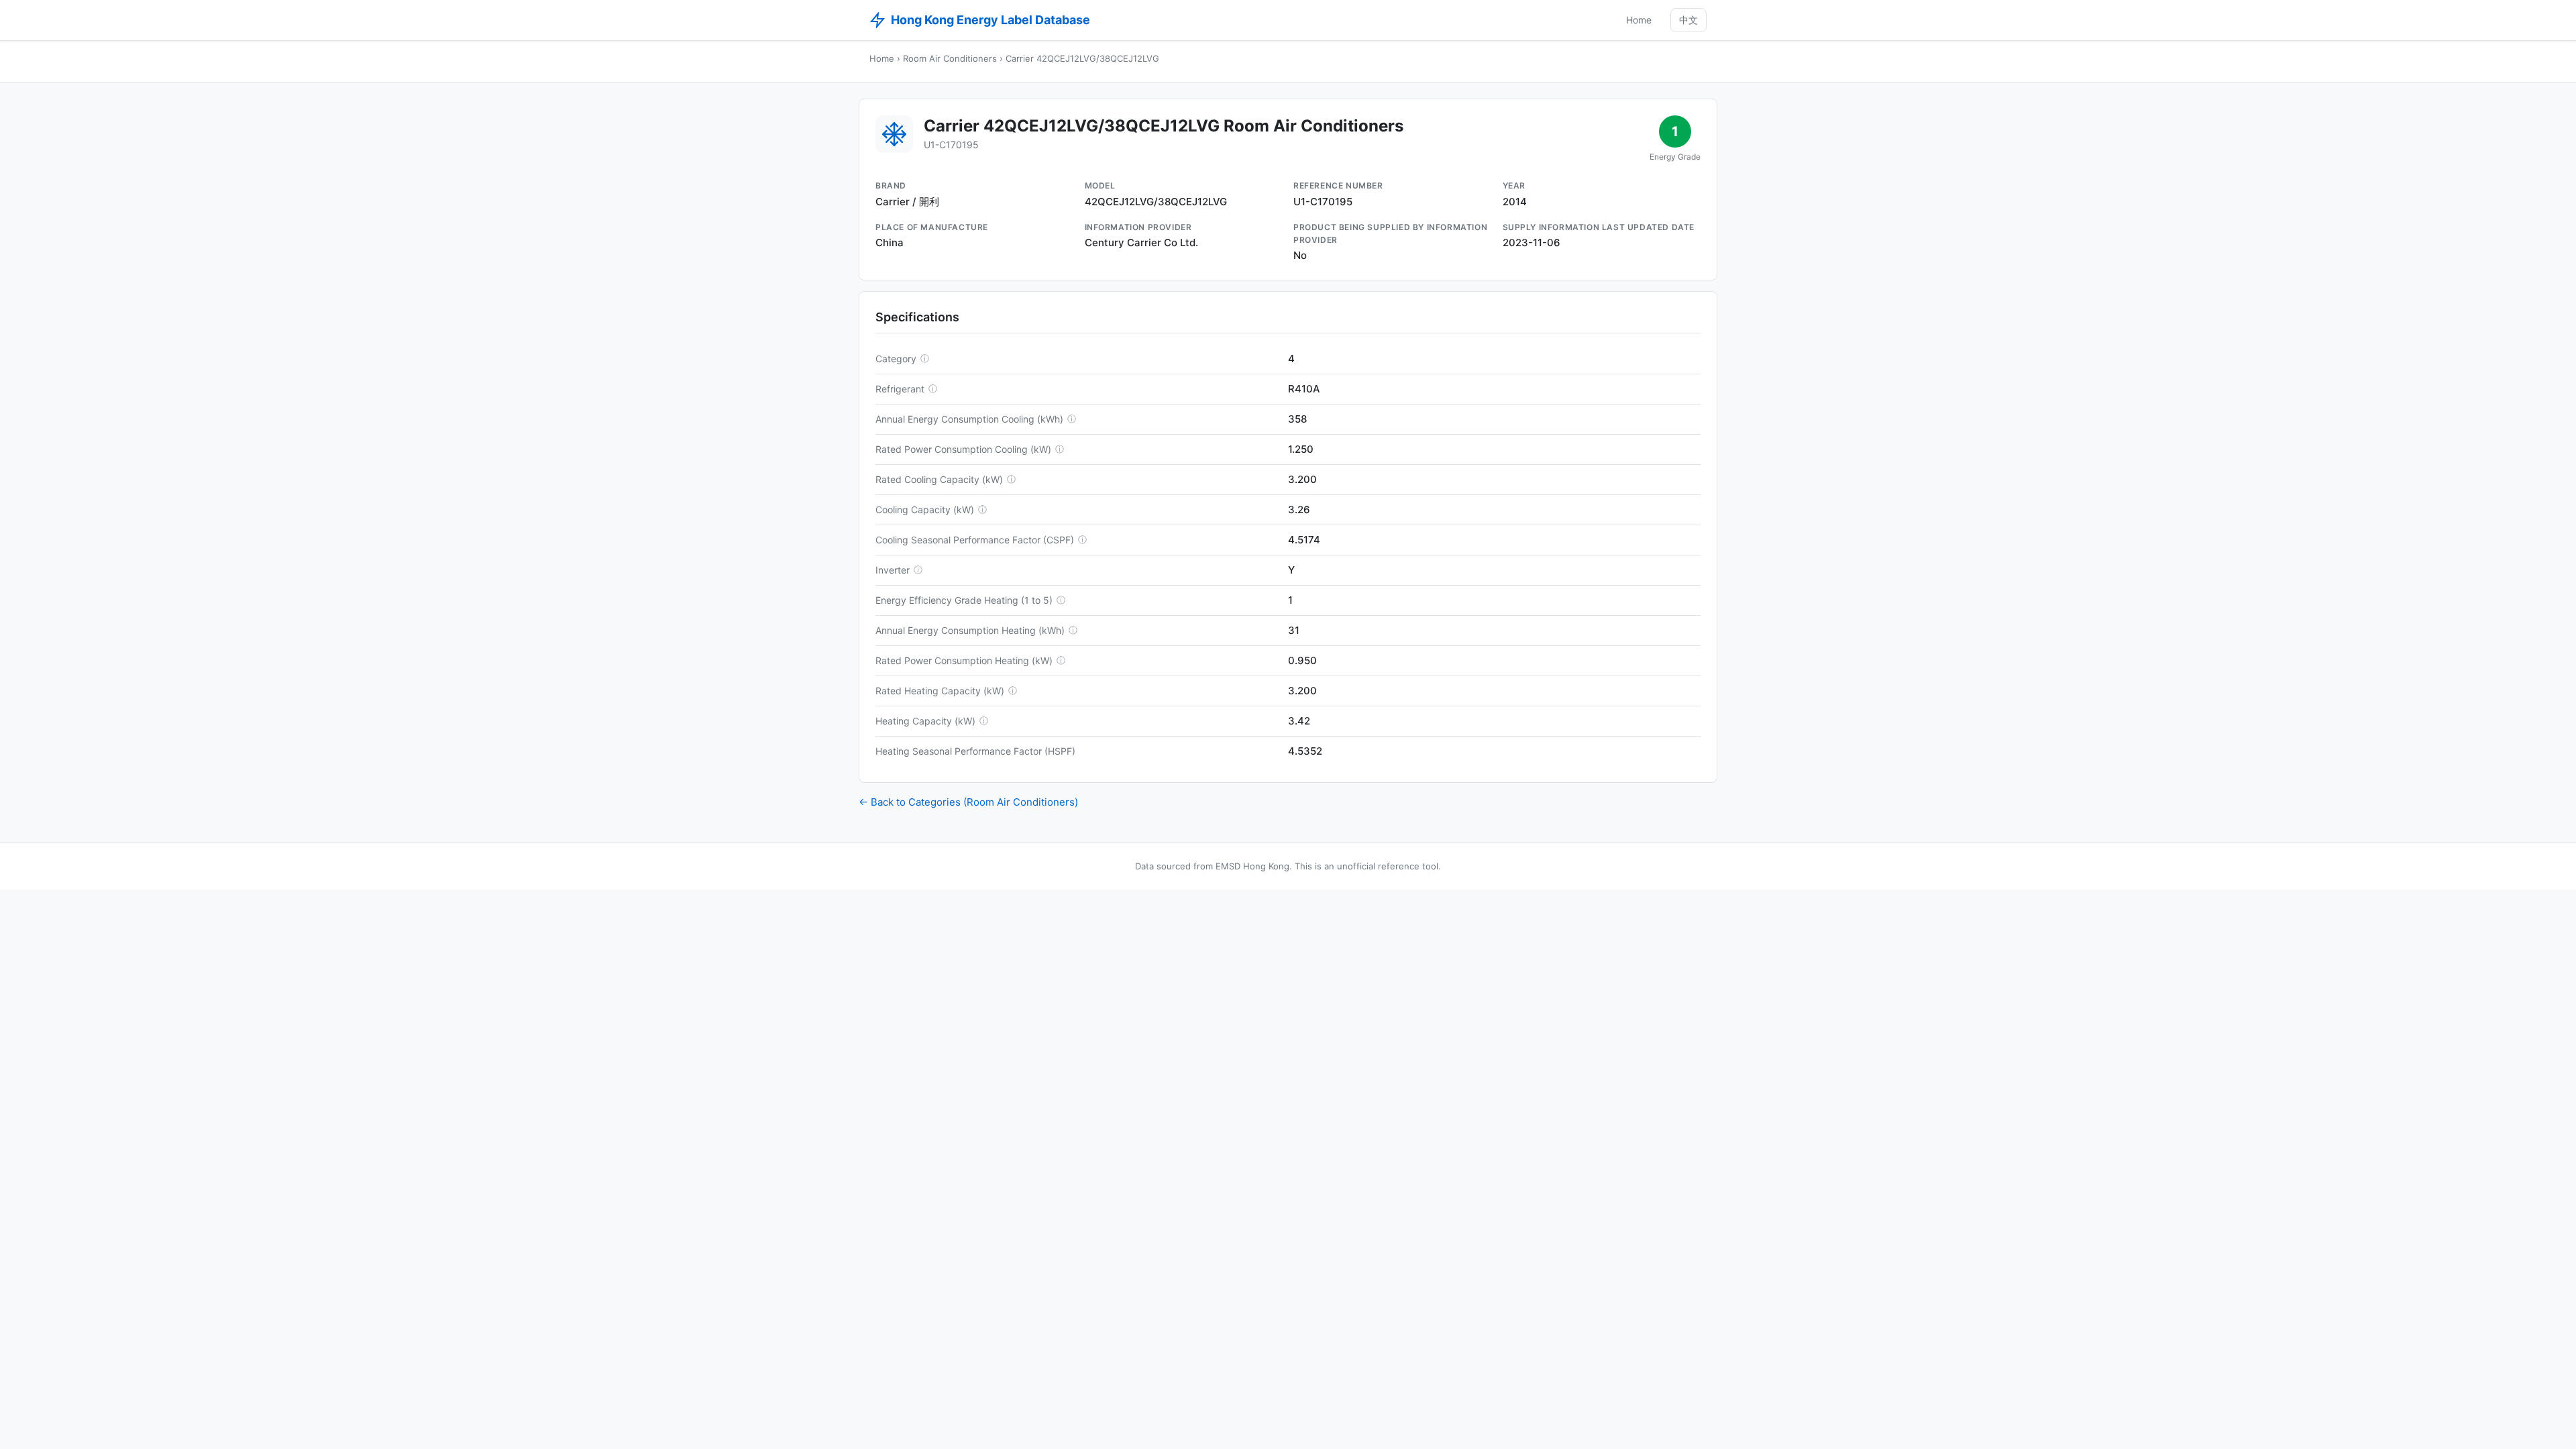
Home (1639, 20)
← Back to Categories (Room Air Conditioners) (968, 802)
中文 (1688, 20)
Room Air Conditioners (950, 58)
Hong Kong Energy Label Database (990, 20)
